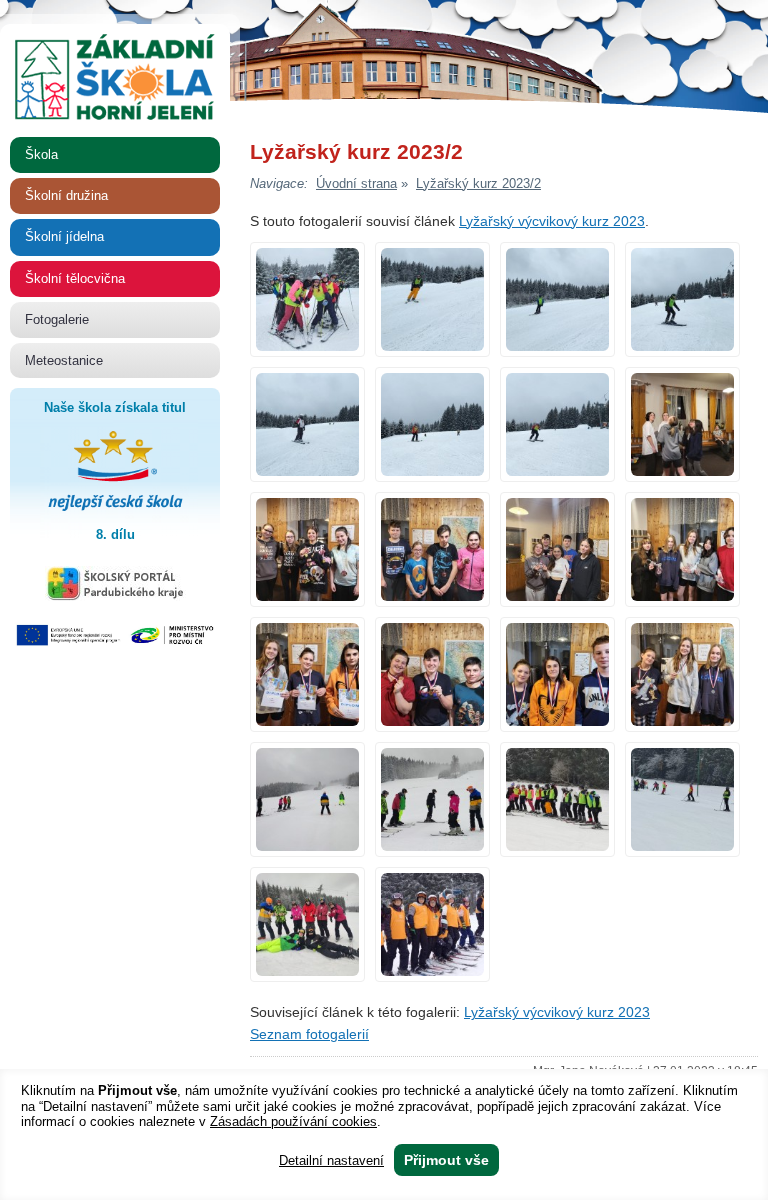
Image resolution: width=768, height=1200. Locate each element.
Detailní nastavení (331, 1160)
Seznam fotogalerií (309, 1034)
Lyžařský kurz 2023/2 (478, 184)
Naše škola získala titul (98, 471)
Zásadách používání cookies (293, 1121)
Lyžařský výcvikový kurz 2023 (552, 221)
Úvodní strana (356, 184)
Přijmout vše (446, 1160)
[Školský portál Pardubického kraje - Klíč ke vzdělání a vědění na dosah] (115, 596)
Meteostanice (64, 360)
